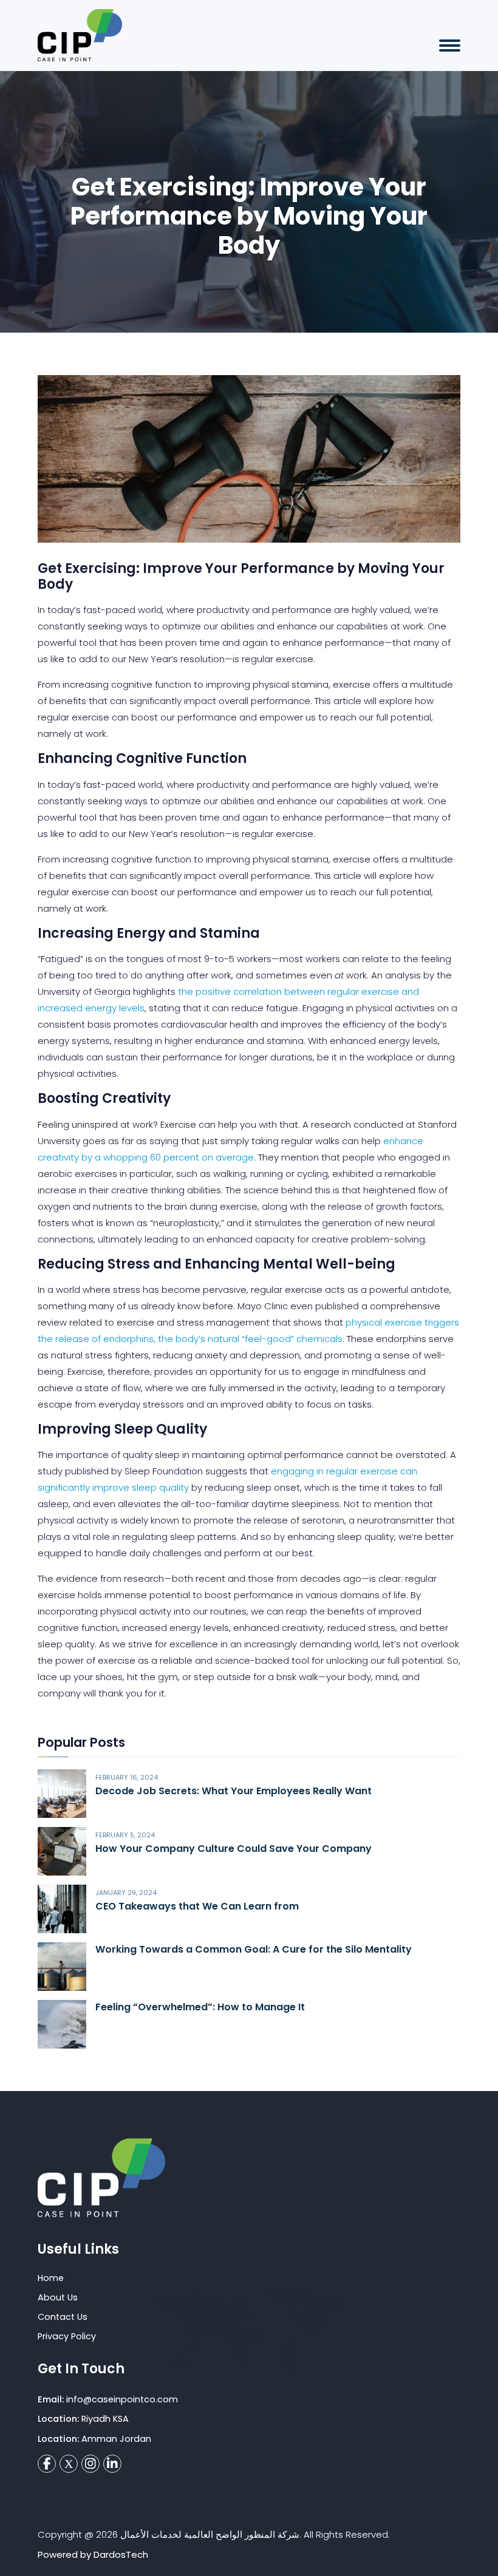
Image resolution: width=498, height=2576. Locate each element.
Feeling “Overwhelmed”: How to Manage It (200, 2007)
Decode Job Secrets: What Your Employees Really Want (234, 1791)
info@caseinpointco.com (122, 2399)
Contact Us (63, 2317)
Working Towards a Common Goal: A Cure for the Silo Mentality (254, 1949)
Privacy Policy (67, 2336)
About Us (58, 2297)
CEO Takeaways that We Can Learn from (197, 1906)
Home (51, 2278)
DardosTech (121, 2554)
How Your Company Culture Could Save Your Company (234, 1849)
